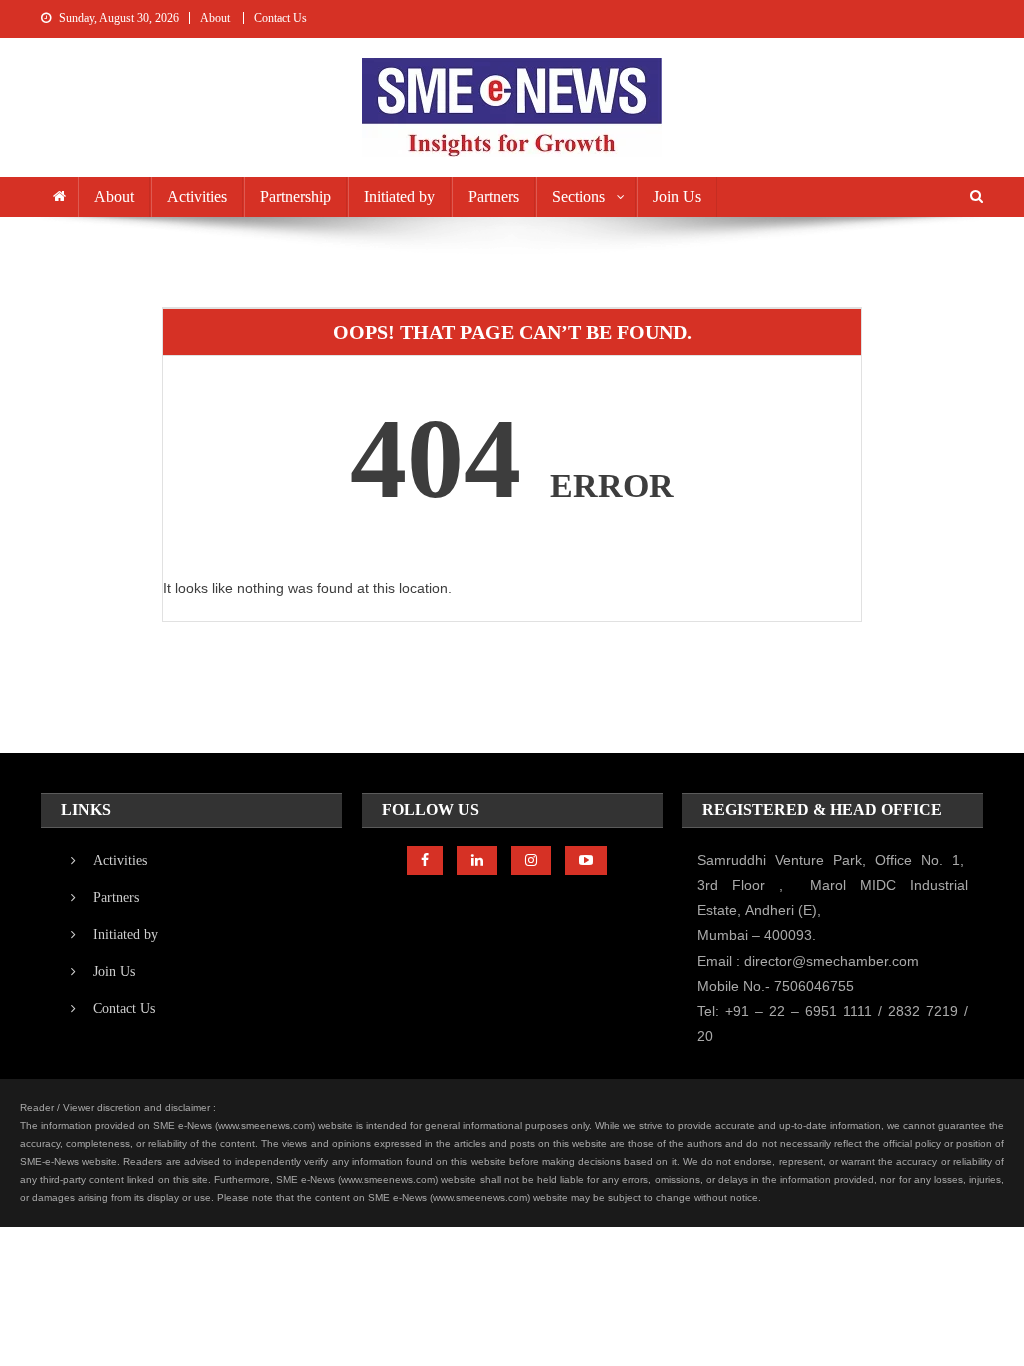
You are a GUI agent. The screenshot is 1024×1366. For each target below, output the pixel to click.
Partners (493, 196)
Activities (197, 196)
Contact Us (280, 18)
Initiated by (399, 196)
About (215, 18)
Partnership (295, 196)
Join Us (677, 196)
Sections (578, 196)
